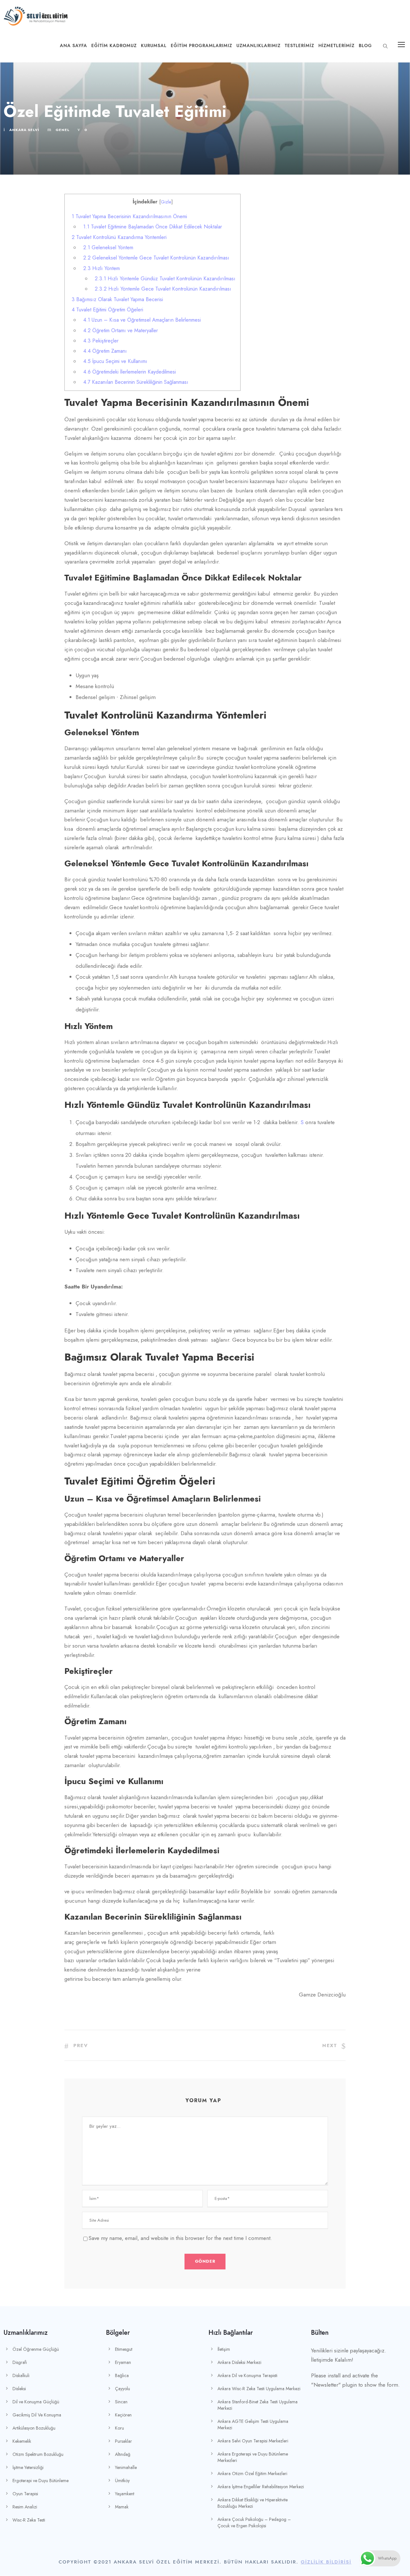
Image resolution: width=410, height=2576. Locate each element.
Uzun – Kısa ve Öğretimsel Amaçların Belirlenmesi (142, 320)
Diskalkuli (21, 2375)
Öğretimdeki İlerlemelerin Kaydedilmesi (130, 372)
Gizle (166, 202)
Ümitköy (122, 2481)
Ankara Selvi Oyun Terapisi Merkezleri (253, 2441)
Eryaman (123, 2362)
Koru (119, 2428)
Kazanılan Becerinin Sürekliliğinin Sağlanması (136, 382)
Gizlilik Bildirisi (326, 2562)
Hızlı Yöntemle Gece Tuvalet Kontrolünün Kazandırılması (163, 289)
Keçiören (123, 2415)
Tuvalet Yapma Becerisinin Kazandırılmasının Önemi (131, 216)
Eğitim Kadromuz (114, 46)
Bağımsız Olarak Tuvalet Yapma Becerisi (117, 299)
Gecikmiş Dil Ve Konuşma (37, 2415)
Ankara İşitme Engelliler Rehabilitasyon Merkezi (261, 2487)
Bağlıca (122, 2375)
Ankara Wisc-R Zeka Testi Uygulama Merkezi (259, 2389)
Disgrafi (20, 2362)
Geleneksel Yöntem (108, 247)
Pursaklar (123, 2441)
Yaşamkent (125, 2494)
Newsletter (326, 2385)
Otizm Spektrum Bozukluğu (38, 2454)
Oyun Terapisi (25, 2494)
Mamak (122, 2507)
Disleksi (19, 2389)
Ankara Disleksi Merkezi (239, 2362)
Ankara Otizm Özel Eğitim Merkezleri (252, 2473)
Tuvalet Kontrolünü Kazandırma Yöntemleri (120, 237)
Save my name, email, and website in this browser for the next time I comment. (180, 2238)
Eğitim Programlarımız (201, 46)
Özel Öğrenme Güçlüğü (36, 2349)
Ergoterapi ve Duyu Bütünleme (41, 2481)
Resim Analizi (25, 2507)
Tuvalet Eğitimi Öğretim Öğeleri (107, 310)
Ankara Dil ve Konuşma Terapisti (247, 2375)
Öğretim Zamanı (106, 351)
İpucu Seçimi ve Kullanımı (115, 361)
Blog (365, 46)
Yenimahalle (126, 2467)
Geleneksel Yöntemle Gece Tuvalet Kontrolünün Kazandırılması (156, 258)
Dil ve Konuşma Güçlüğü (36, 2402)
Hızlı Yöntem (102, 268)
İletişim (224, 2349)
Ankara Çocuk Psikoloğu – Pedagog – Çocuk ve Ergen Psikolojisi (254, 2523)
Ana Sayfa (74, 46)
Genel (63, 130)
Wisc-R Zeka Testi (29, 2520)
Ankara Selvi (24, 130)
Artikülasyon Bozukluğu (34, 2428)
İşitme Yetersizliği (28, 2467)
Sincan (121, 2402)
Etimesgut (124, 2349)
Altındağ (123, 2454)
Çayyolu (123, 2389)
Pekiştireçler (102, 341)
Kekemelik (22, 2441)
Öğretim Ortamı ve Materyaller (121, 330)
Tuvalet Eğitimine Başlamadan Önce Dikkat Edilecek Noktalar (153, 227)
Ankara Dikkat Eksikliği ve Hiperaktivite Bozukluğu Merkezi (253, 2503)
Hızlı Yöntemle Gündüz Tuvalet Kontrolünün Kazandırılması (166, 279)
